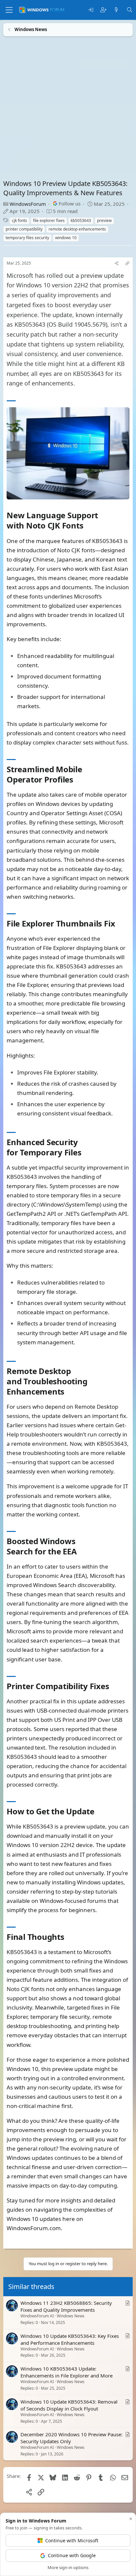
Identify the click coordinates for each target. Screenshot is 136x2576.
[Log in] (91, 10)
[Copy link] (127, 263)
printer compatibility (24, 229)
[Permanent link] (87, 526)
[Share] (117, 263)
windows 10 (66, 238)
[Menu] (9, 10)
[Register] (103, 10)
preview (104, 220)
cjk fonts (19, 220)
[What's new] (116, 10)
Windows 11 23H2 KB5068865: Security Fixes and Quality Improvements (66, 2306)
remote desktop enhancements (77, 229)
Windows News (71, 2316)
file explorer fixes (49, 220)
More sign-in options (68, 2567)
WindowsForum (28, 204)
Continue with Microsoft (72, 2540)
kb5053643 (81, 220)
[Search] (130, 10)
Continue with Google (72, 2555)
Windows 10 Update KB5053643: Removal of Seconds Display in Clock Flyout (69, 2405)
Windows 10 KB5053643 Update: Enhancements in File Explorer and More (67, 2372)
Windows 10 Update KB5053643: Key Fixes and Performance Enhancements (70, 2339)
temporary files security (27, 238)
